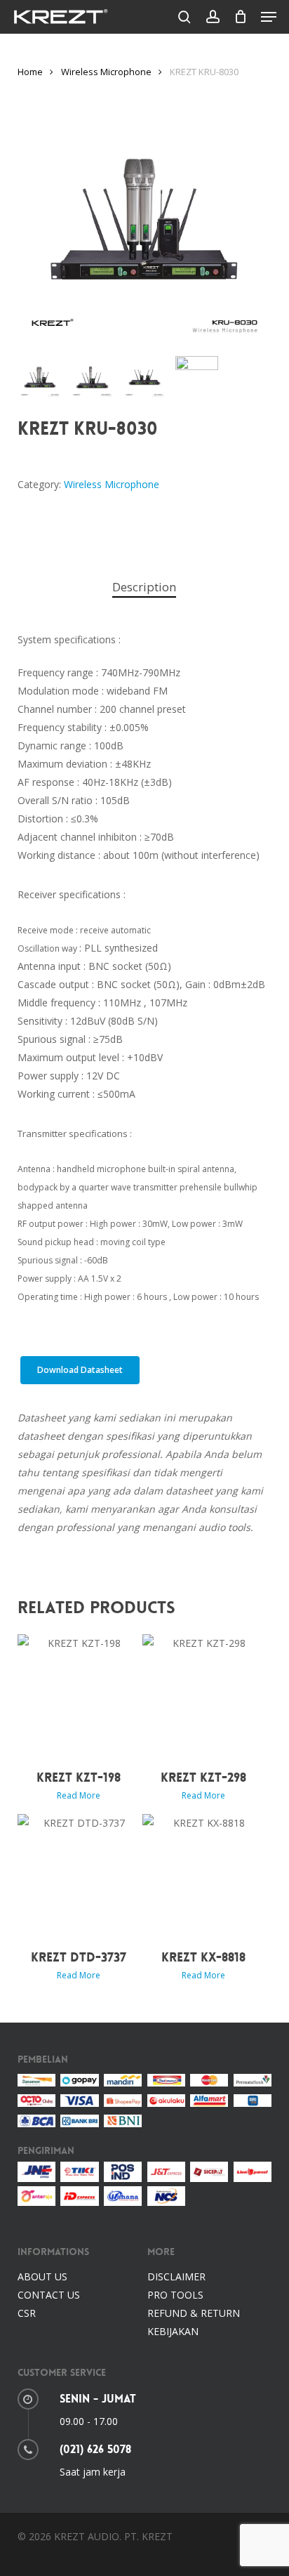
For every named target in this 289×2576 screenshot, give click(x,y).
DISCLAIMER (176, 2276)
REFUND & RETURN (194, 2313)
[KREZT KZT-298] (203, 1695)
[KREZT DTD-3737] (79, 1875)
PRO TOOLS (175, 2295)
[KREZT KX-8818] (203, 1875)
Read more (79, 1796)
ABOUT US (42, 2276)
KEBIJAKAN (173, 2331)
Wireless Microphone (106, 72)
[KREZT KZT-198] (79, 1695)
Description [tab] (144, 587)
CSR (27, 2313)
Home (30, 72)
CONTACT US (49, 2295)
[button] (269, 17)
